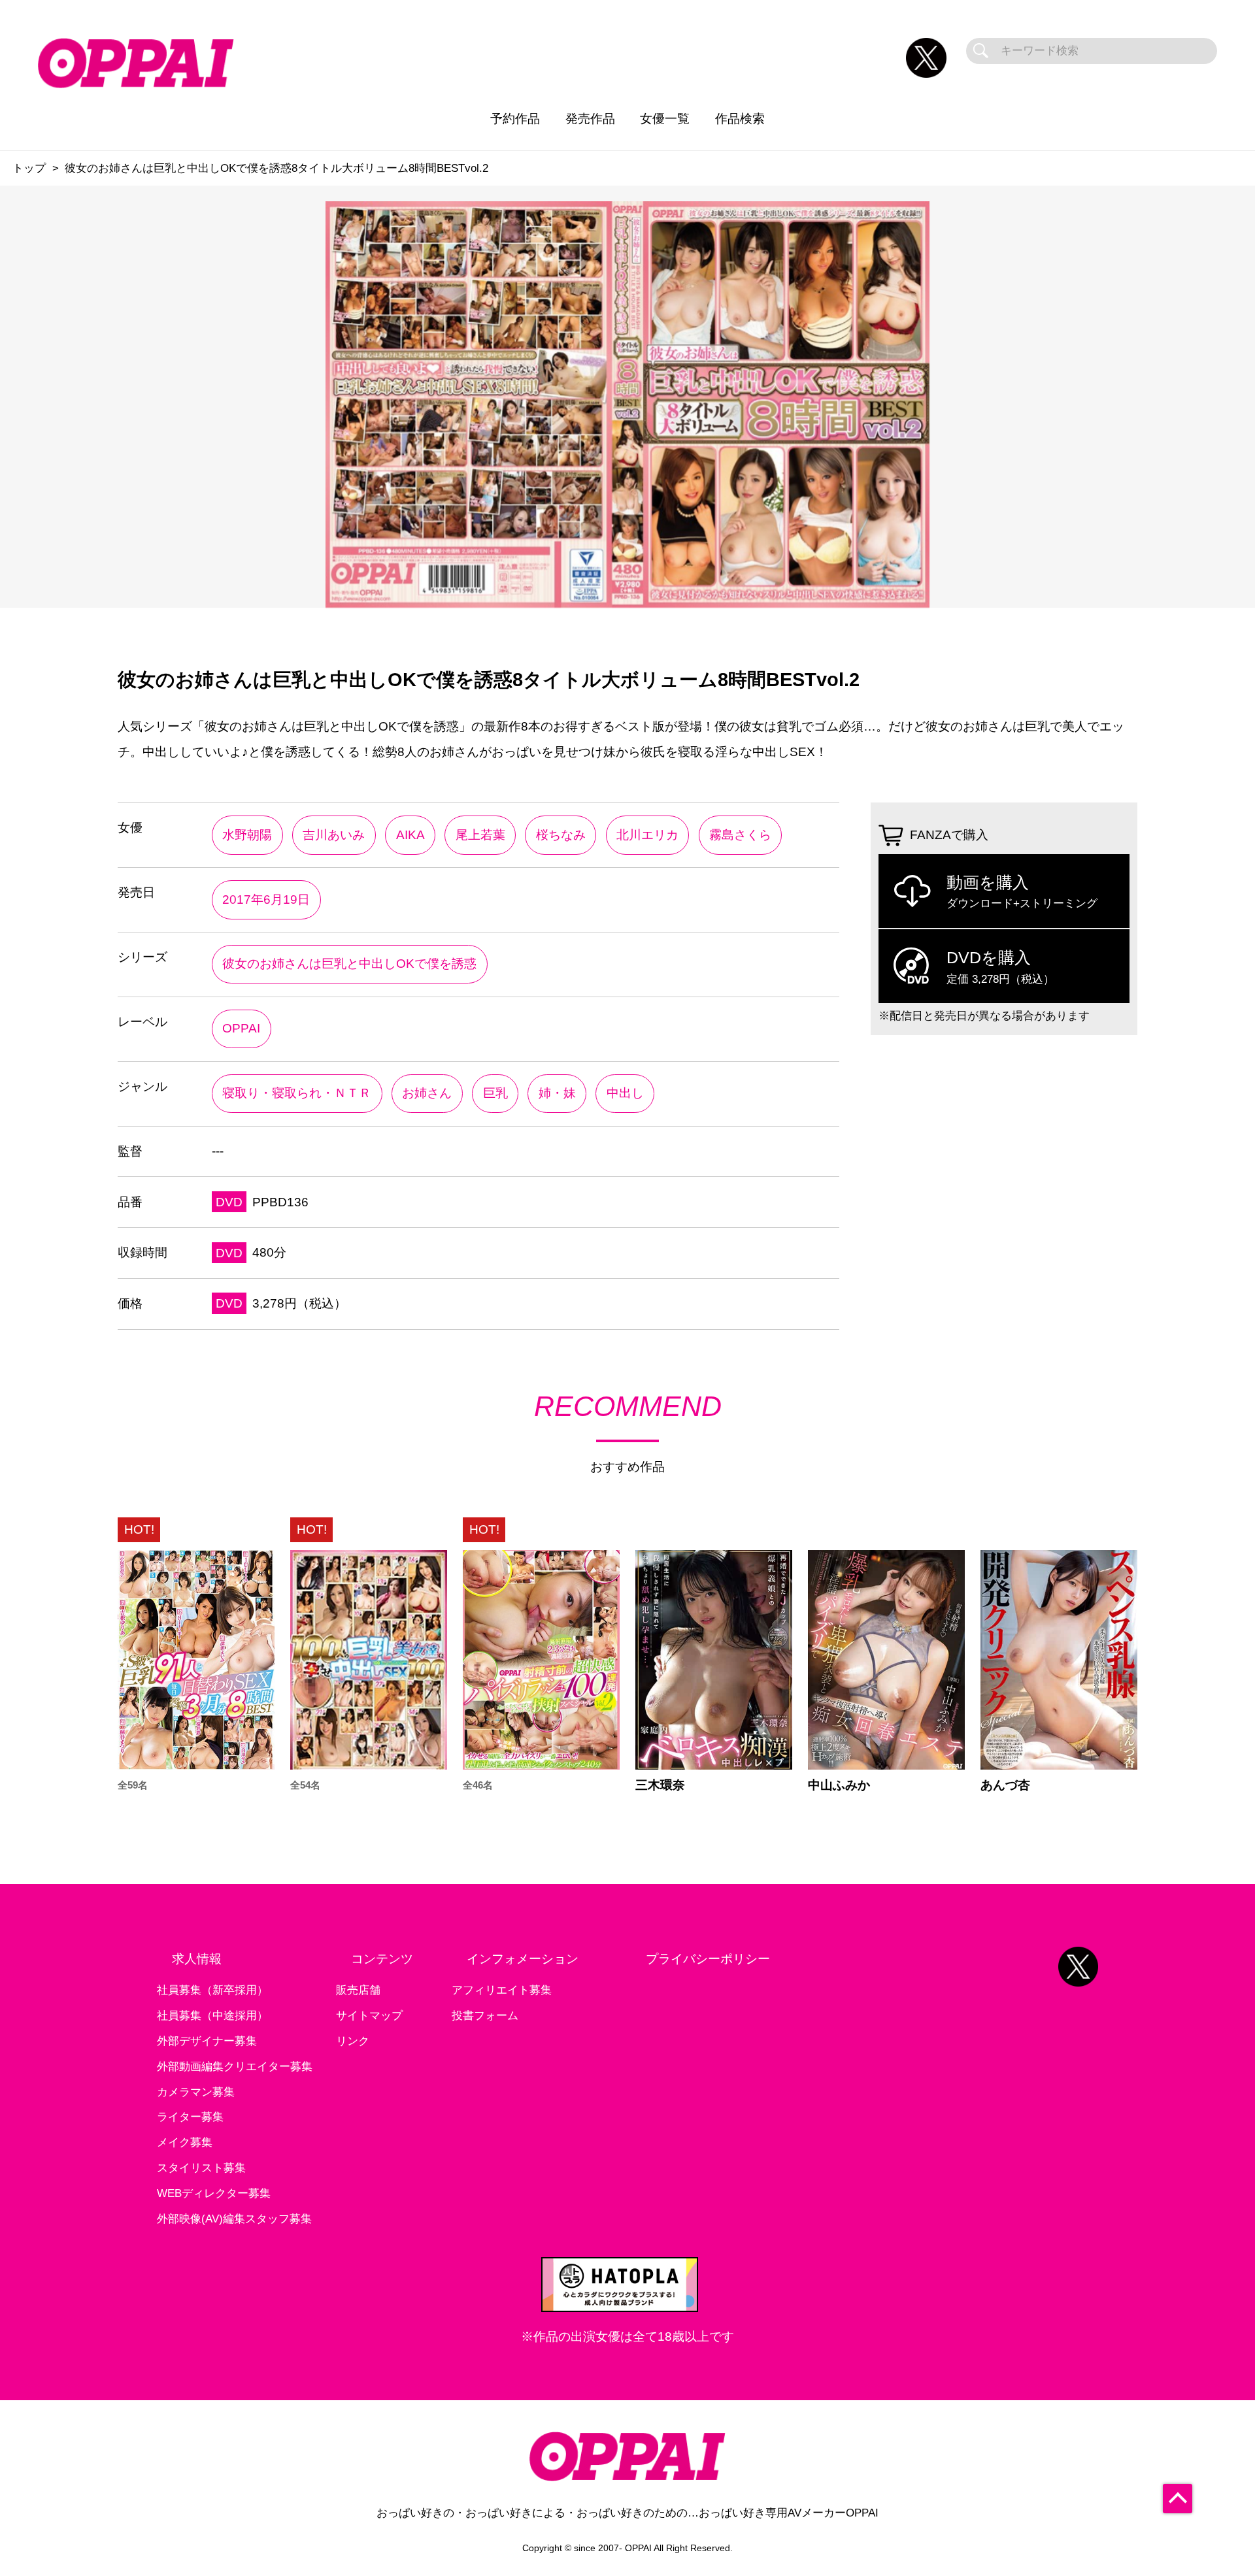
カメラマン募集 (196, 2092)
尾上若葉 (480, 835)
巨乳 (495, 1093)
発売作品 (590, 119)
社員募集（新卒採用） (212, 1990)
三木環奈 (660, 1785)
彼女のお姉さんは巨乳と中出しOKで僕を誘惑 (349, 964)
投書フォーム (485, 2016)
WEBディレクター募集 (214, 2193)
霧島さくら (740, 835)
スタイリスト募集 (201, 2168)
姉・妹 (557, 1093)
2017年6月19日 (266, 900)
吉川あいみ (334, 835)
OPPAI (241, 1028)
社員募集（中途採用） (212, 2016)
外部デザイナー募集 (207, 2041)
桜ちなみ (561, 835)
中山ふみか (839, 1785)
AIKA (410, 835)
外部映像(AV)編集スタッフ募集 (234, 2219)
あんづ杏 (1005, 1785)
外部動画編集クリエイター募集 (235, 2067)
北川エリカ (647, 835)
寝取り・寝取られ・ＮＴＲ (297, 1093)
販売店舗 (358, 1990)
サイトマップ (369, 2016)
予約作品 (515, 119)
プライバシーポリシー (708, 1959)
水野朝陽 (247, 835)
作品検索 (740, 119)
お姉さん (427, 1093)
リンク (353, 2041)
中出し (625, 1093)
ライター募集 (190, 2117)
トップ (29, 168)
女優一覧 (665, 119)
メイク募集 (185, 2142)
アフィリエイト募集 (502, 1990)
